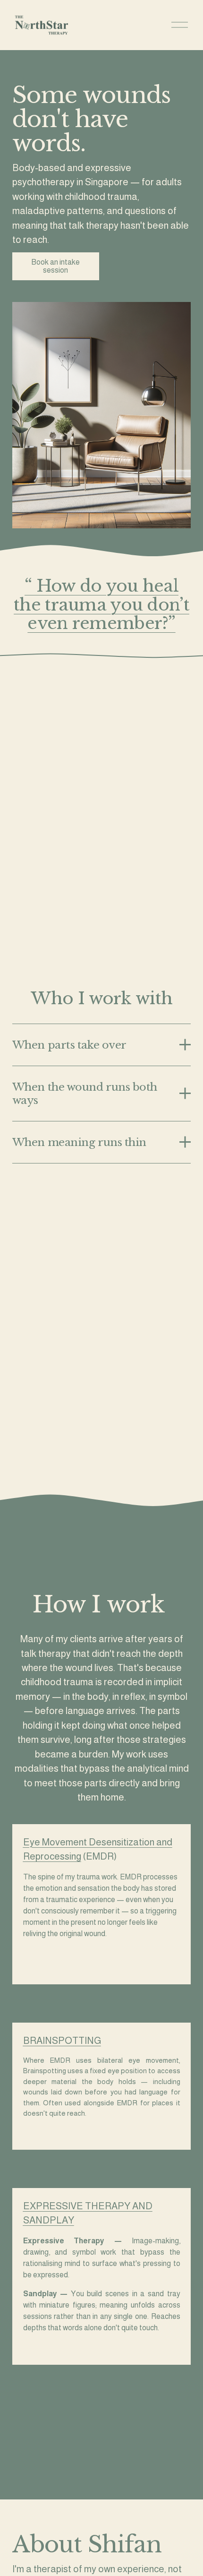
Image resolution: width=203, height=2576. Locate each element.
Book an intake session (55, 266)
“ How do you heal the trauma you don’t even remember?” (101, 605)
